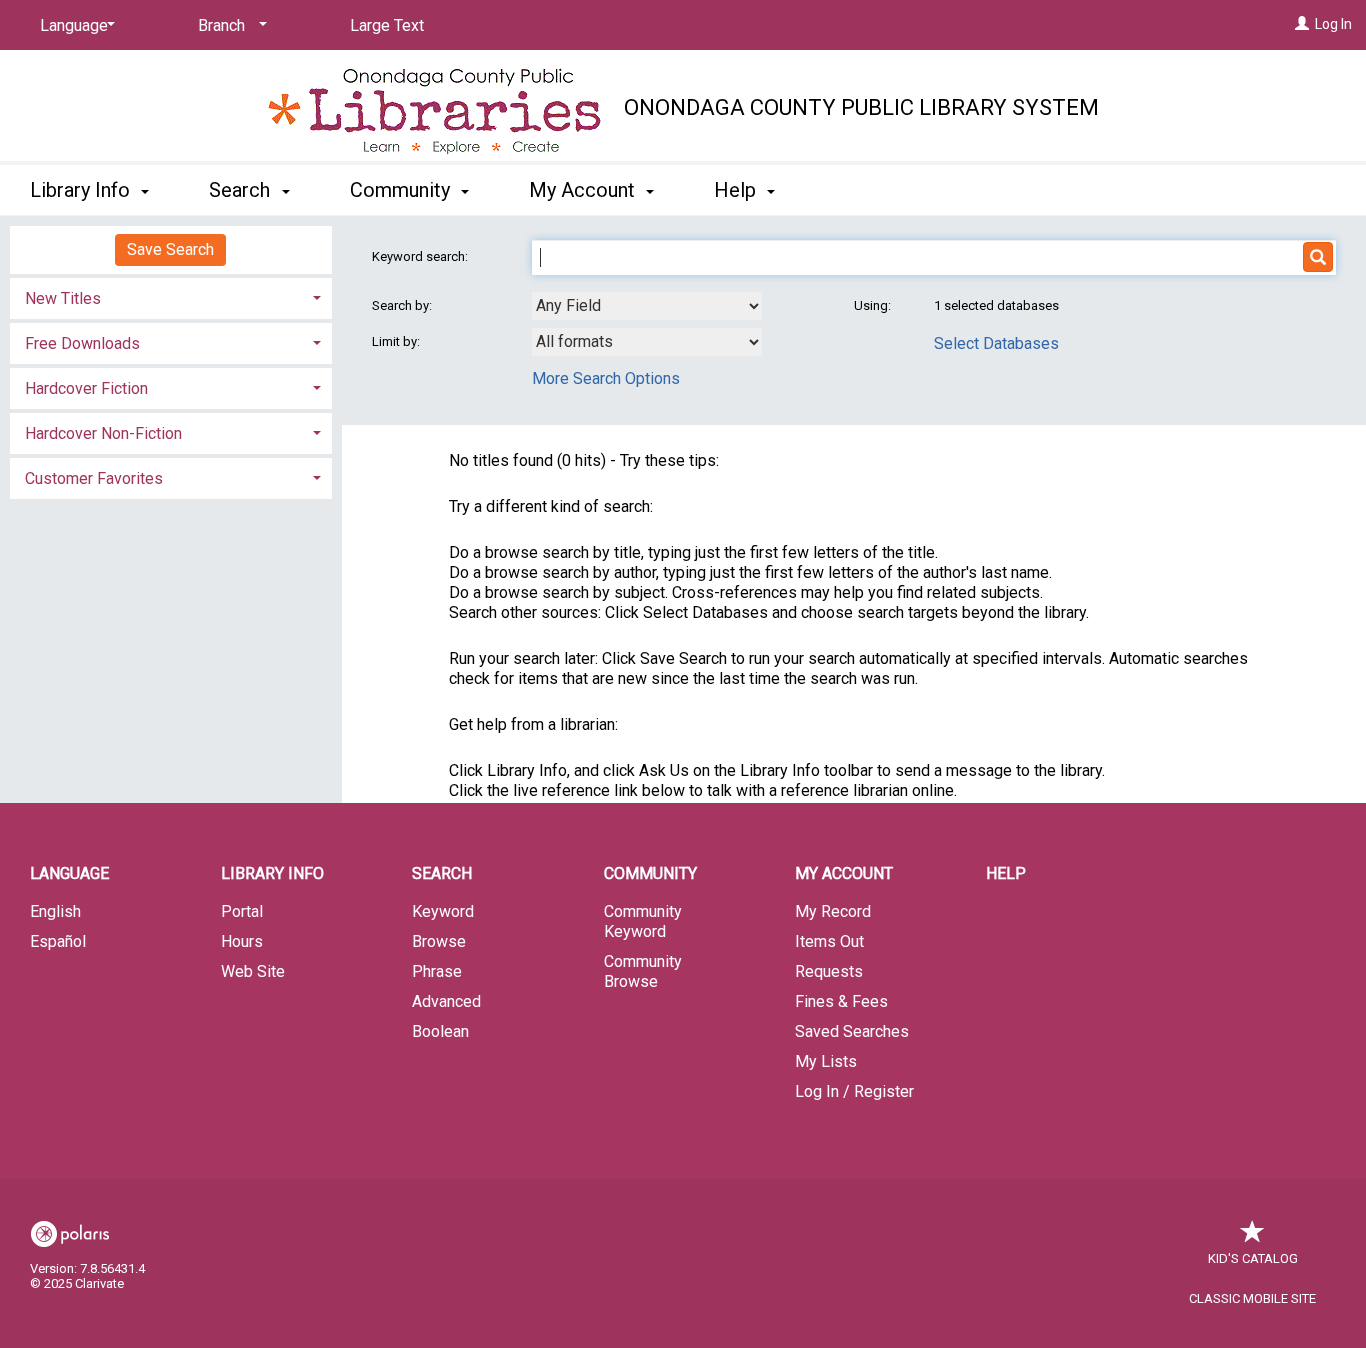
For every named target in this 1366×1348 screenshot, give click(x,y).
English (55, 911)
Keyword (443, 911)
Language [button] (69, 873)
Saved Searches (852, 1031)
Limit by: (397, 341)
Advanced (446, 1001)
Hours (242, 941)
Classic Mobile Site (1252, 1298)
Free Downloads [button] (82, 343)
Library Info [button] (82, 190)
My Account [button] (584, 190)
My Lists (826, 1061)
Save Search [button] (170, 249)
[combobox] (647, 306)
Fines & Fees (841, 1001)
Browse (439, 941)
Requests (829, 971)
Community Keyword (643, 921)
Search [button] (242, 190)
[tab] (171, 296)
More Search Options (606, 378)
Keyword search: (421, 256)
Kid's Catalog (1253, 1258)
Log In (1333, 24)
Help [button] (737, 190)
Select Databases (996, 343)
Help (1006, 873)
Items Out (829, 941)
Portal (242, 911)
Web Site (253, 971)
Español (58, 941)
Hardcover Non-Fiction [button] (103, 433)
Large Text (387, 25)
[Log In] (1302, 24)
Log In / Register (854, 1091)
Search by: (403, 305)
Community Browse (643, 971)
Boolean (440, 1031)
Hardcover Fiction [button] (86, 388)
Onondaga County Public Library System (861, 107)
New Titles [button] (63, 298)
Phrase (437, 971)
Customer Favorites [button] (94, 478)
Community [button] (402, 190)
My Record (833, 911)
